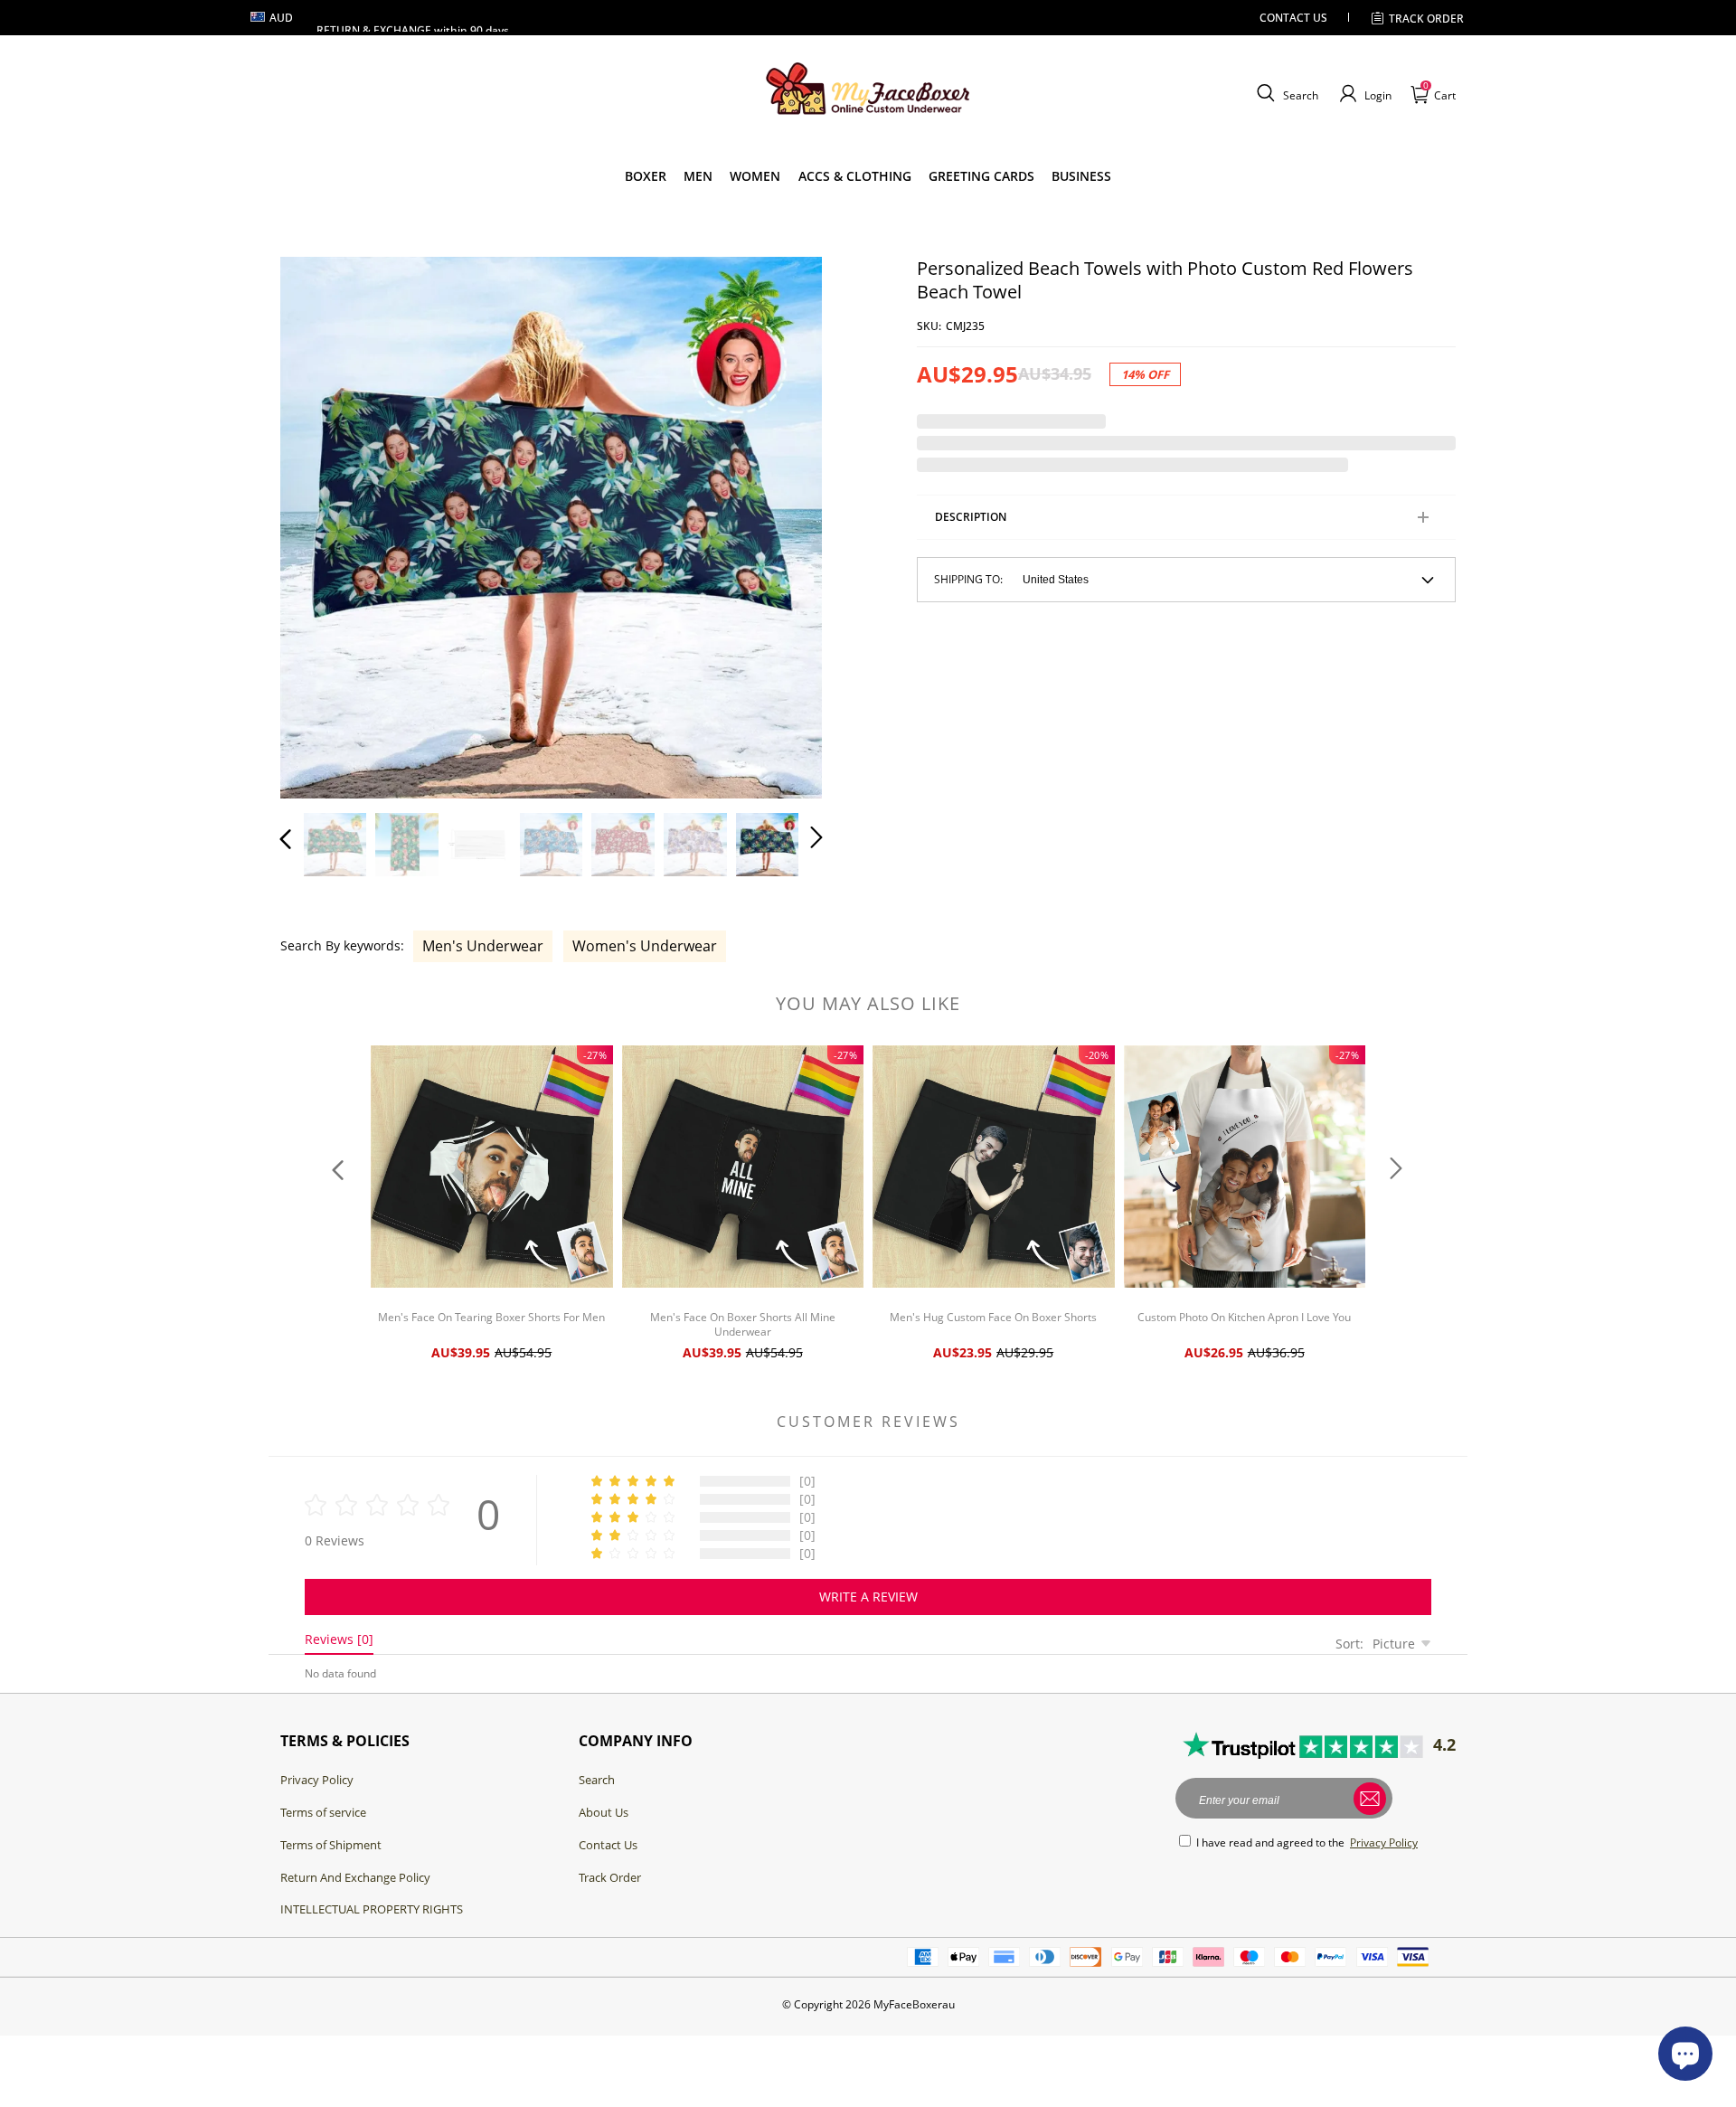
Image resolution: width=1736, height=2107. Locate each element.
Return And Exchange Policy (355, 1877)
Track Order (610, 1877)
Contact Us (608, 1845)
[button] (1285, 94)
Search (597, 1780)
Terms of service (323, 1812)
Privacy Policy (317, 1780)
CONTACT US (1293, 18)
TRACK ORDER (1426, 19)
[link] (646, 176)
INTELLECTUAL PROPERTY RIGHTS (372, 1909)
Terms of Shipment (331, 1845)
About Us (604, 1812)
